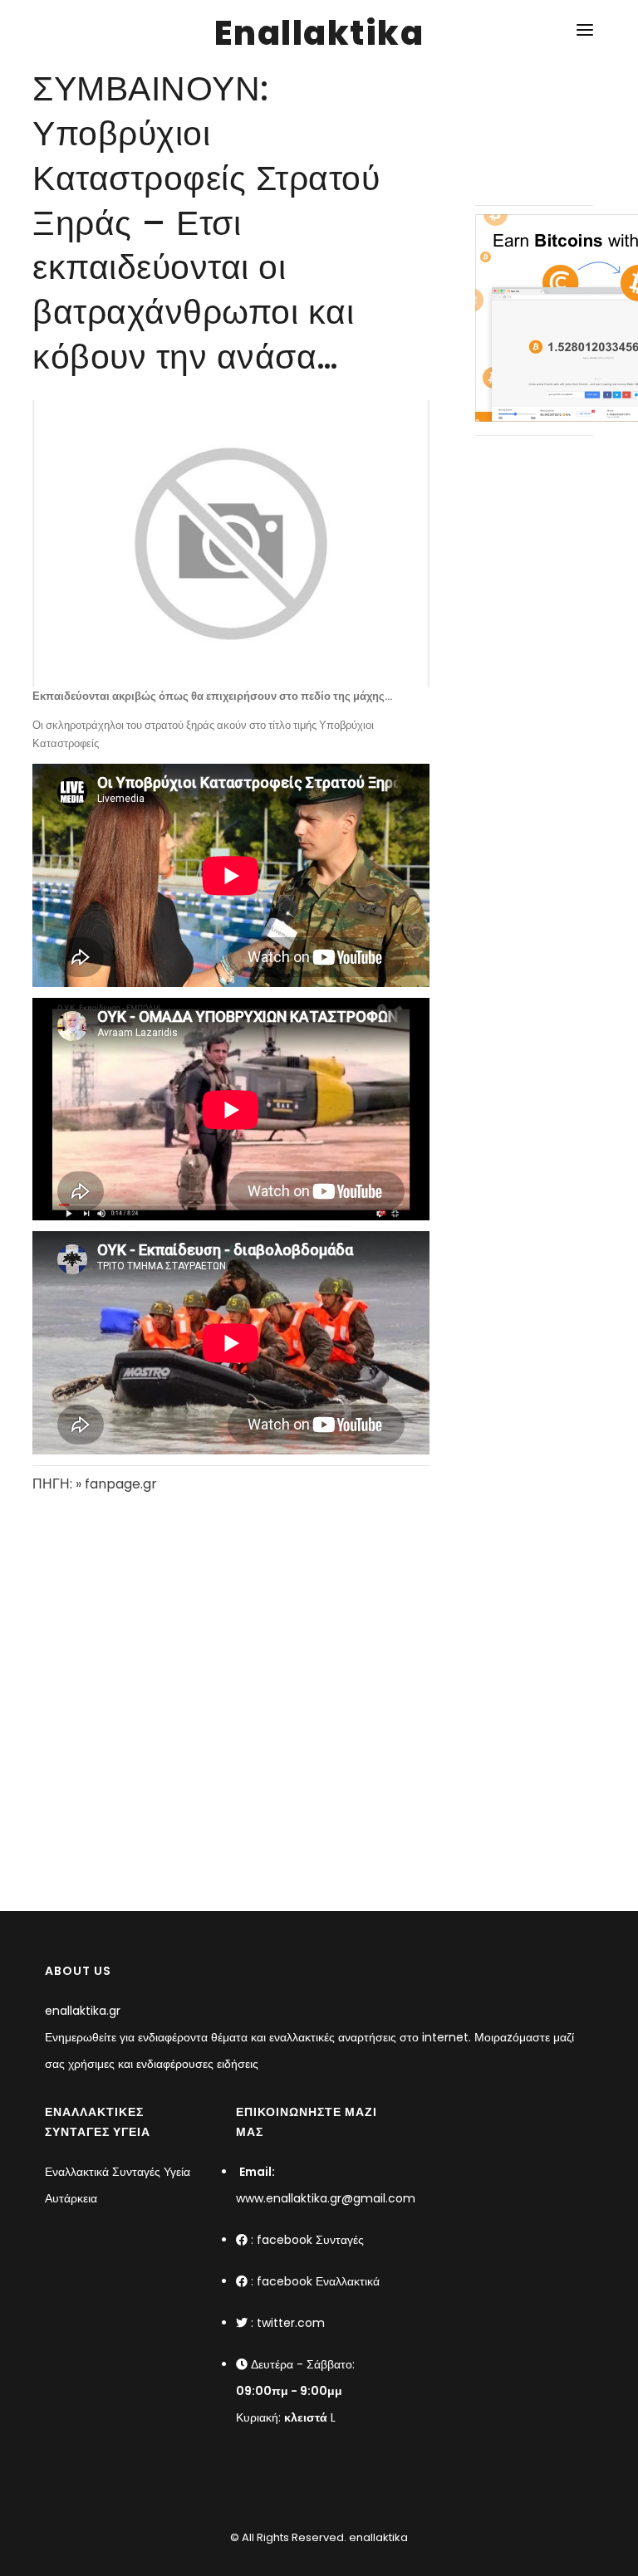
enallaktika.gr (83, 2011)
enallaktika (377, 2537)
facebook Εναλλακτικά (318, 2281)
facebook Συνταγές (310, 2240)
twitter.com (291, 2323)
